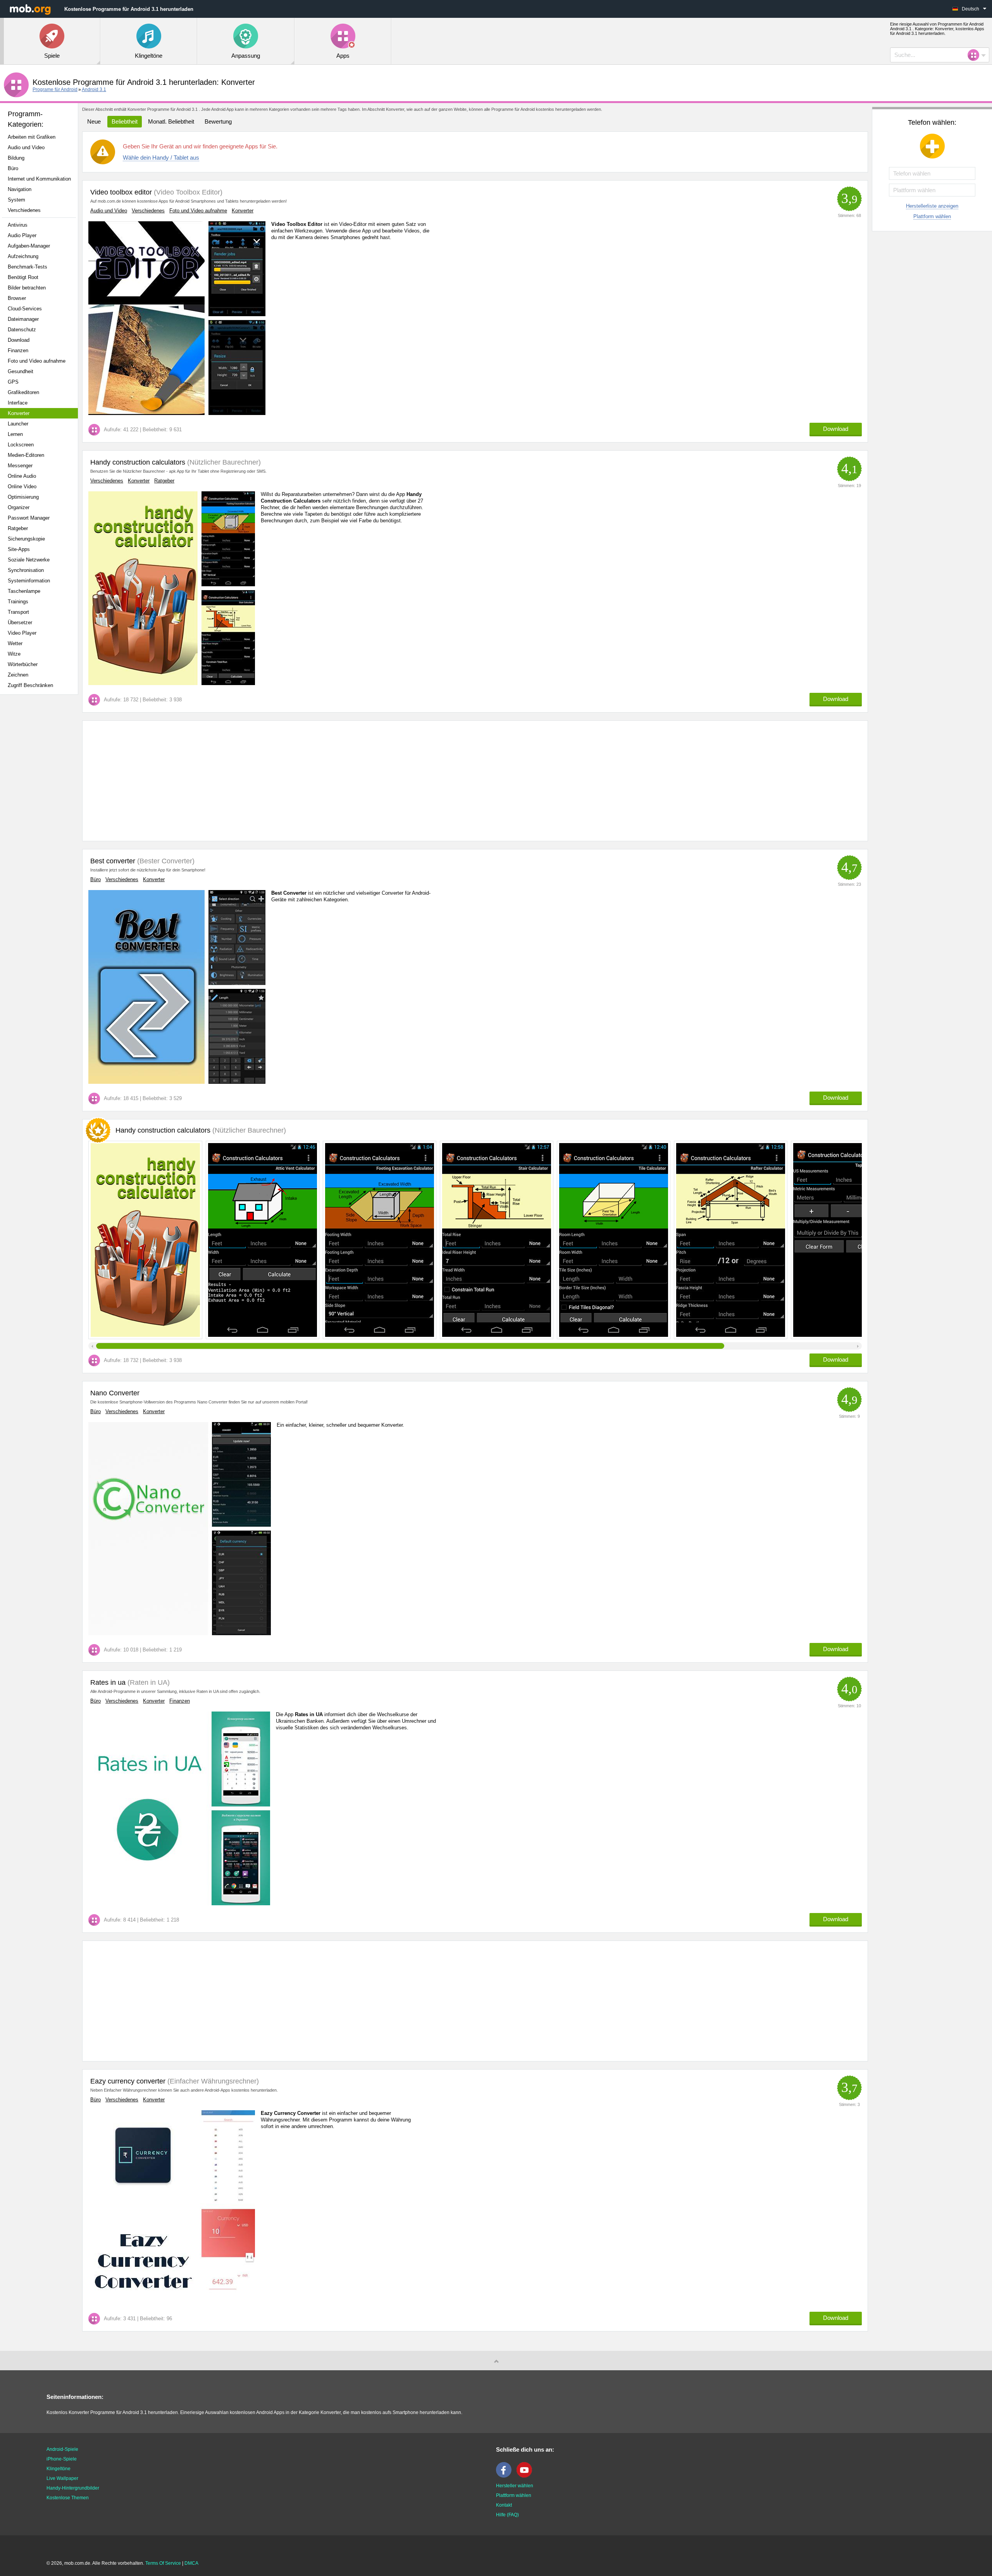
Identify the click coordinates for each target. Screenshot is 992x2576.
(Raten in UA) (148, 1682)
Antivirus (18, 225)
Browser (17, 298)
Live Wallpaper (62, 2478)
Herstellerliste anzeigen (932, 206)
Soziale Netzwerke (29, 560)
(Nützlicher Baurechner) (223, 462)
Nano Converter (115, 1393)
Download (19, 340)
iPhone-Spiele (62, 2459)
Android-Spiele (62, 2449)
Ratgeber (18, 528)
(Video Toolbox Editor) (187, 192)
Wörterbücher (23, 664)
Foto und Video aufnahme (37, 361)
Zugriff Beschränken (30, 685)
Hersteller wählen (515, 2486)
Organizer (19, 507)
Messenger (20, 466)
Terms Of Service (163, 2563)
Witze (14, 654)
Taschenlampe (24, 591)
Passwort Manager (29, 518)
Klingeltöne (59, 2469)
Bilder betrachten (27, 288)
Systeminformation (29, 581)
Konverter (19, 413)
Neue (94, 121)
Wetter (15, 643)
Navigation (20, 189)
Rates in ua (108, 1682)
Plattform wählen (932, 216)
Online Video (22, 486)
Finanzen (18, 350)
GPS (13, 382)
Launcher (18, 424)
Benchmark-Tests (28, 267)
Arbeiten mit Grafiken (32, 137)
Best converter (113, 861)
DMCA (191, 2563)
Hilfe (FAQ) (507, 2515)
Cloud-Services (25, 309)
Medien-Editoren (26, 455)
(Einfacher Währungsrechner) (212, 2081)
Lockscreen (21, 445)
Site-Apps (19, 549)
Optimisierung (23, 497)
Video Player (22, 633)
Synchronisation (26, 570)
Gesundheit (21, 371)
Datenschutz (22, 330)
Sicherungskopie (26, 539)
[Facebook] (506, 2476)
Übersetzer (20, 622)
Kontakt (504, 2505)
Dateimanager (23, 319)
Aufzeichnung (23, 256)
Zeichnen (18, 675)
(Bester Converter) (165, 861)
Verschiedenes (24, 210)
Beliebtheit (125, 121)
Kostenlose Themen (68, 2498)
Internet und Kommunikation (39, 179)
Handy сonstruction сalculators (138, 462)
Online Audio (22, 476)
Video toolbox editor (121, 192)
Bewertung (218, 121)
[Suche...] (976, 55)
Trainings (18, 602)
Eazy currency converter (128, 2081)
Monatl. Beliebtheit (171, 121)
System (16, 200)
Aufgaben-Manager (29, 246)
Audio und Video (26, 147)
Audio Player (22, 235)
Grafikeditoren (23, 392)
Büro (13, 168)
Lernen (15, 434)
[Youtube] (526, 2476)
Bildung (16, 158)
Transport (18, 612)
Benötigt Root (23, 277)
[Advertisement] (41, 823)
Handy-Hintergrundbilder (73, 2488)
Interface (18, 403)
